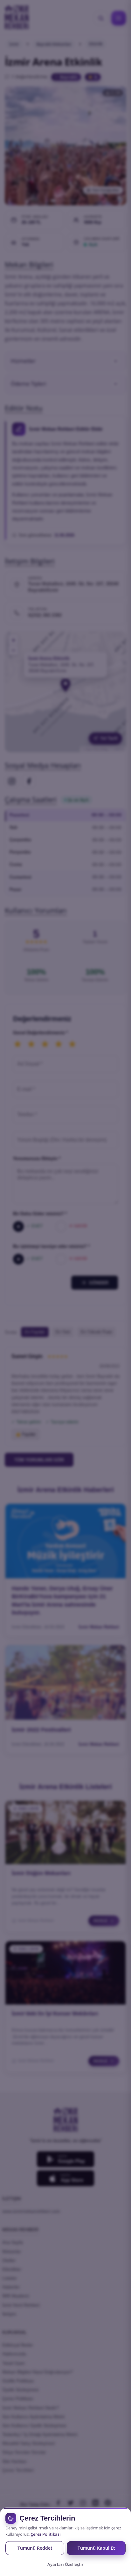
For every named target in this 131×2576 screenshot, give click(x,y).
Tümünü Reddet (35, 2548)
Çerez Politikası (46, 2534)
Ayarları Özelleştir (65, 2564)
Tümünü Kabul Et (96, 2548)
